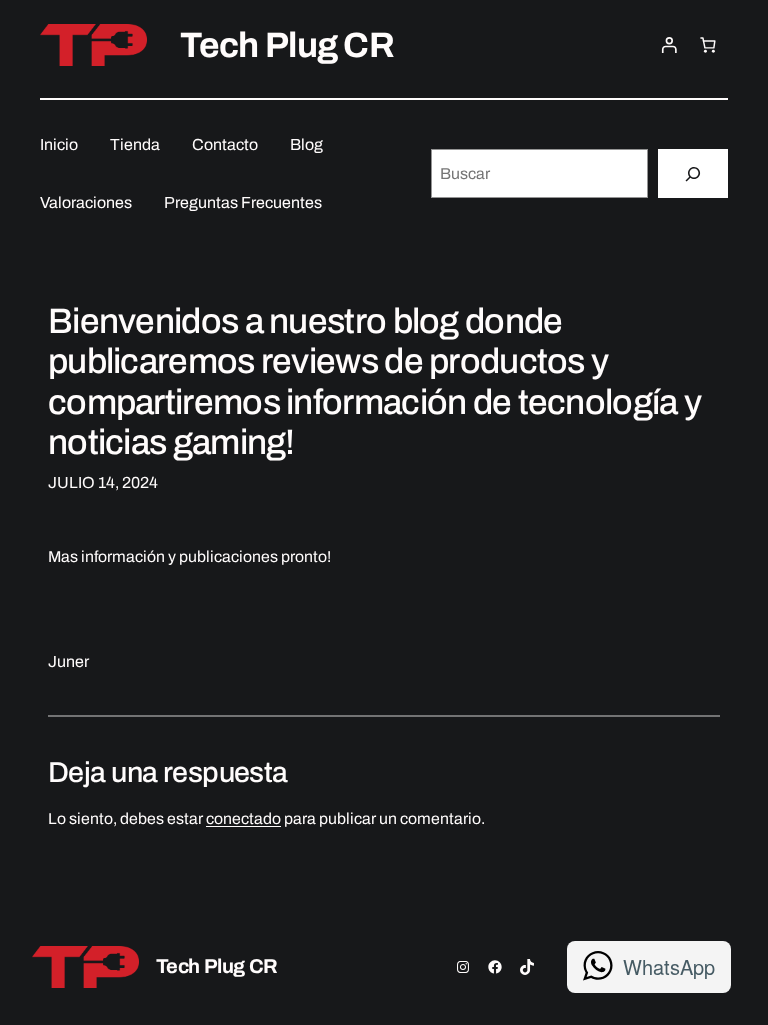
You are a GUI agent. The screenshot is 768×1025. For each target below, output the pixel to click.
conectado (243, 818)
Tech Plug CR (287, 45)
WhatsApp (669, 966)
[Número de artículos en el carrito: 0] (708, 45)
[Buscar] (693, 173)
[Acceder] (669, 45)
